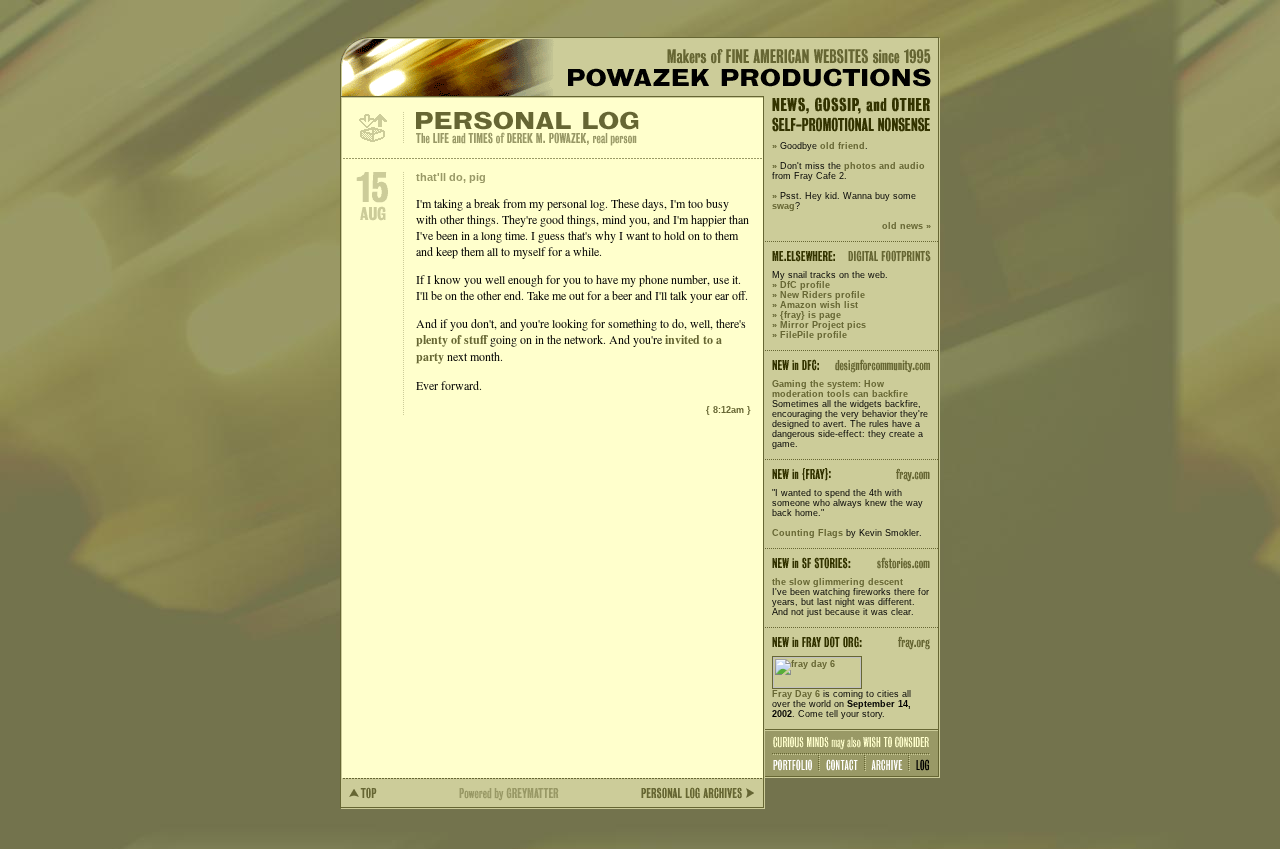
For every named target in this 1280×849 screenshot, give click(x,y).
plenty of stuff (451, 339)
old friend (842, 146)
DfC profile (805, 285)
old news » (906, 226)
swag (783, 206)
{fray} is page (810, 315)
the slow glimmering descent (837, 582)
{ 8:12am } (728, 410)
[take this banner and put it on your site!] (817, 685)
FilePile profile (813, 335)
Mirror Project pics (823, 325)
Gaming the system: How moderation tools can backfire (840, 389)
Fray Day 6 (796, 694)
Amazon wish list (819, 305)
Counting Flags (807, 533)
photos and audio (884, 166)
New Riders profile (822, 295)
